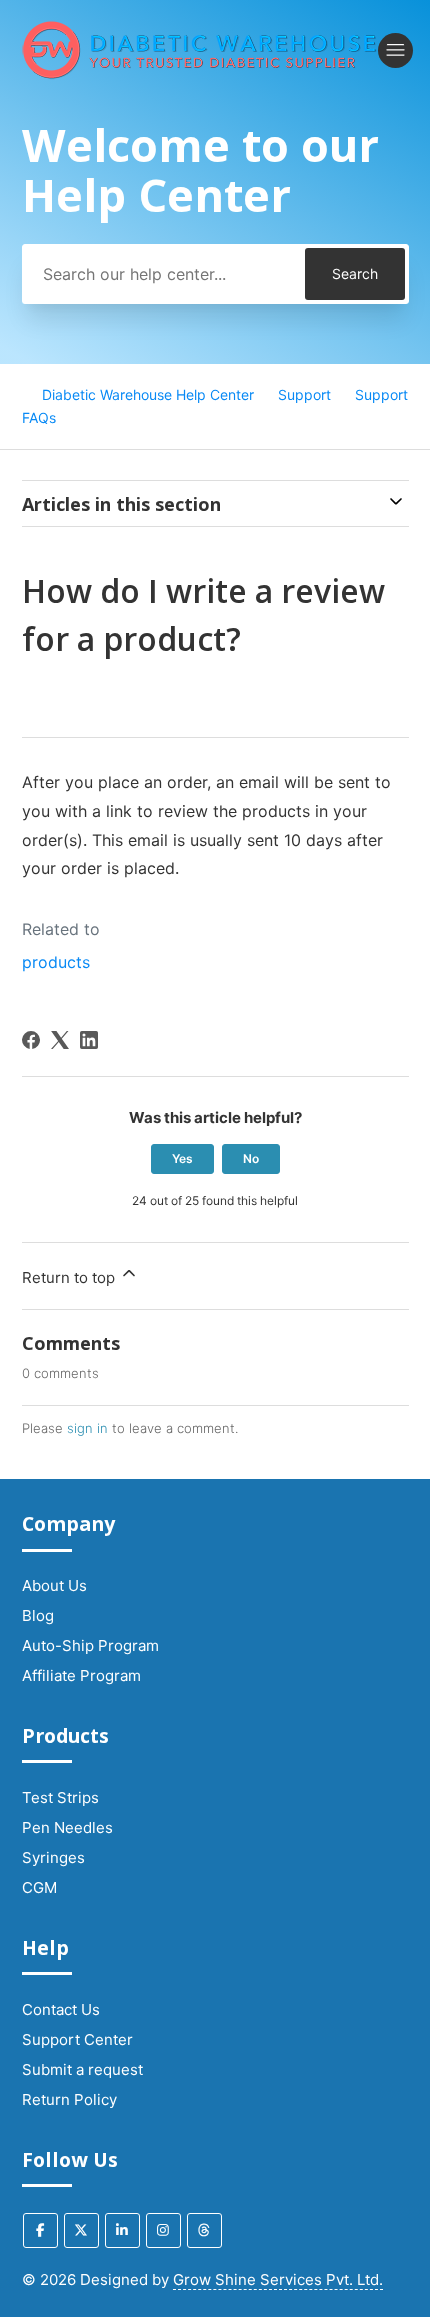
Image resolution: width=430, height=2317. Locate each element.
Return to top (70, 1277)
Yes (182, 1158)
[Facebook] (31, 1040)
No (251, 1158)
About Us (54, 1585)
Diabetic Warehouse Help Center (148, 394)
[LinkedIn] (89, 1040)
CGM (39, 1887)
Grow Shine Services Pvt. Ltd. (278, 2279)
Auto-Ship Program (90, 1645)
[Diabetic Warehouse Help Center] (200, 50)
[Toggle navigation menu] (395, 50)
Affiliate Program (81, 1675)
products (56, 962)
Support (304, 394)
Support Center (77, 2039)
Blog (38, 1615)
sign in (87, 1428)
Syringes (53, 1857)
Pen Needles (67, 1827)
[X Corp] (60, 1040)
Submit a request (82, 2069)
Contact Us (61, 2009)
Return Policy (69, 2099)
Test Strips (60, 1797)
